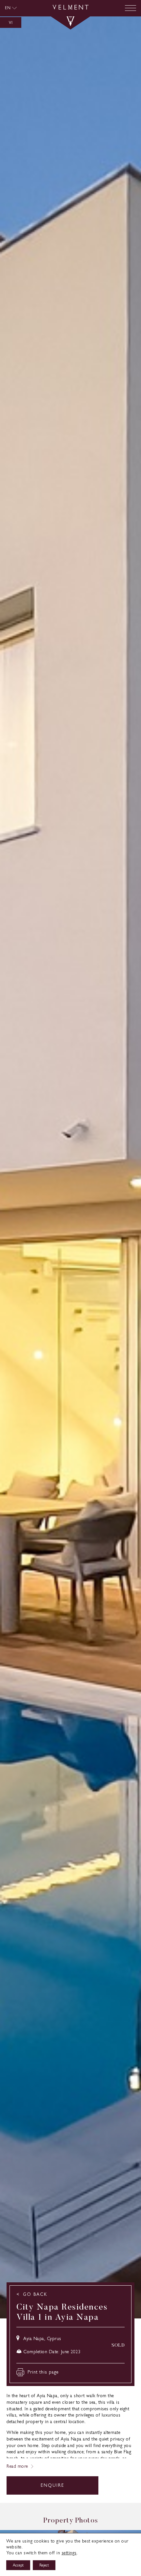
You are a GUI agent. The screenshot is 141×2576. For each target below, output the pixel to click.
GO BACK (35, 2294)
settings (69, 2553)
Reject (44, 2565)
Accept (18, 2565)
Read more (17, 2466)
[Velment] (70, 8)
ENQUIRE (52, 2485)
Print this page (43, 2372)
